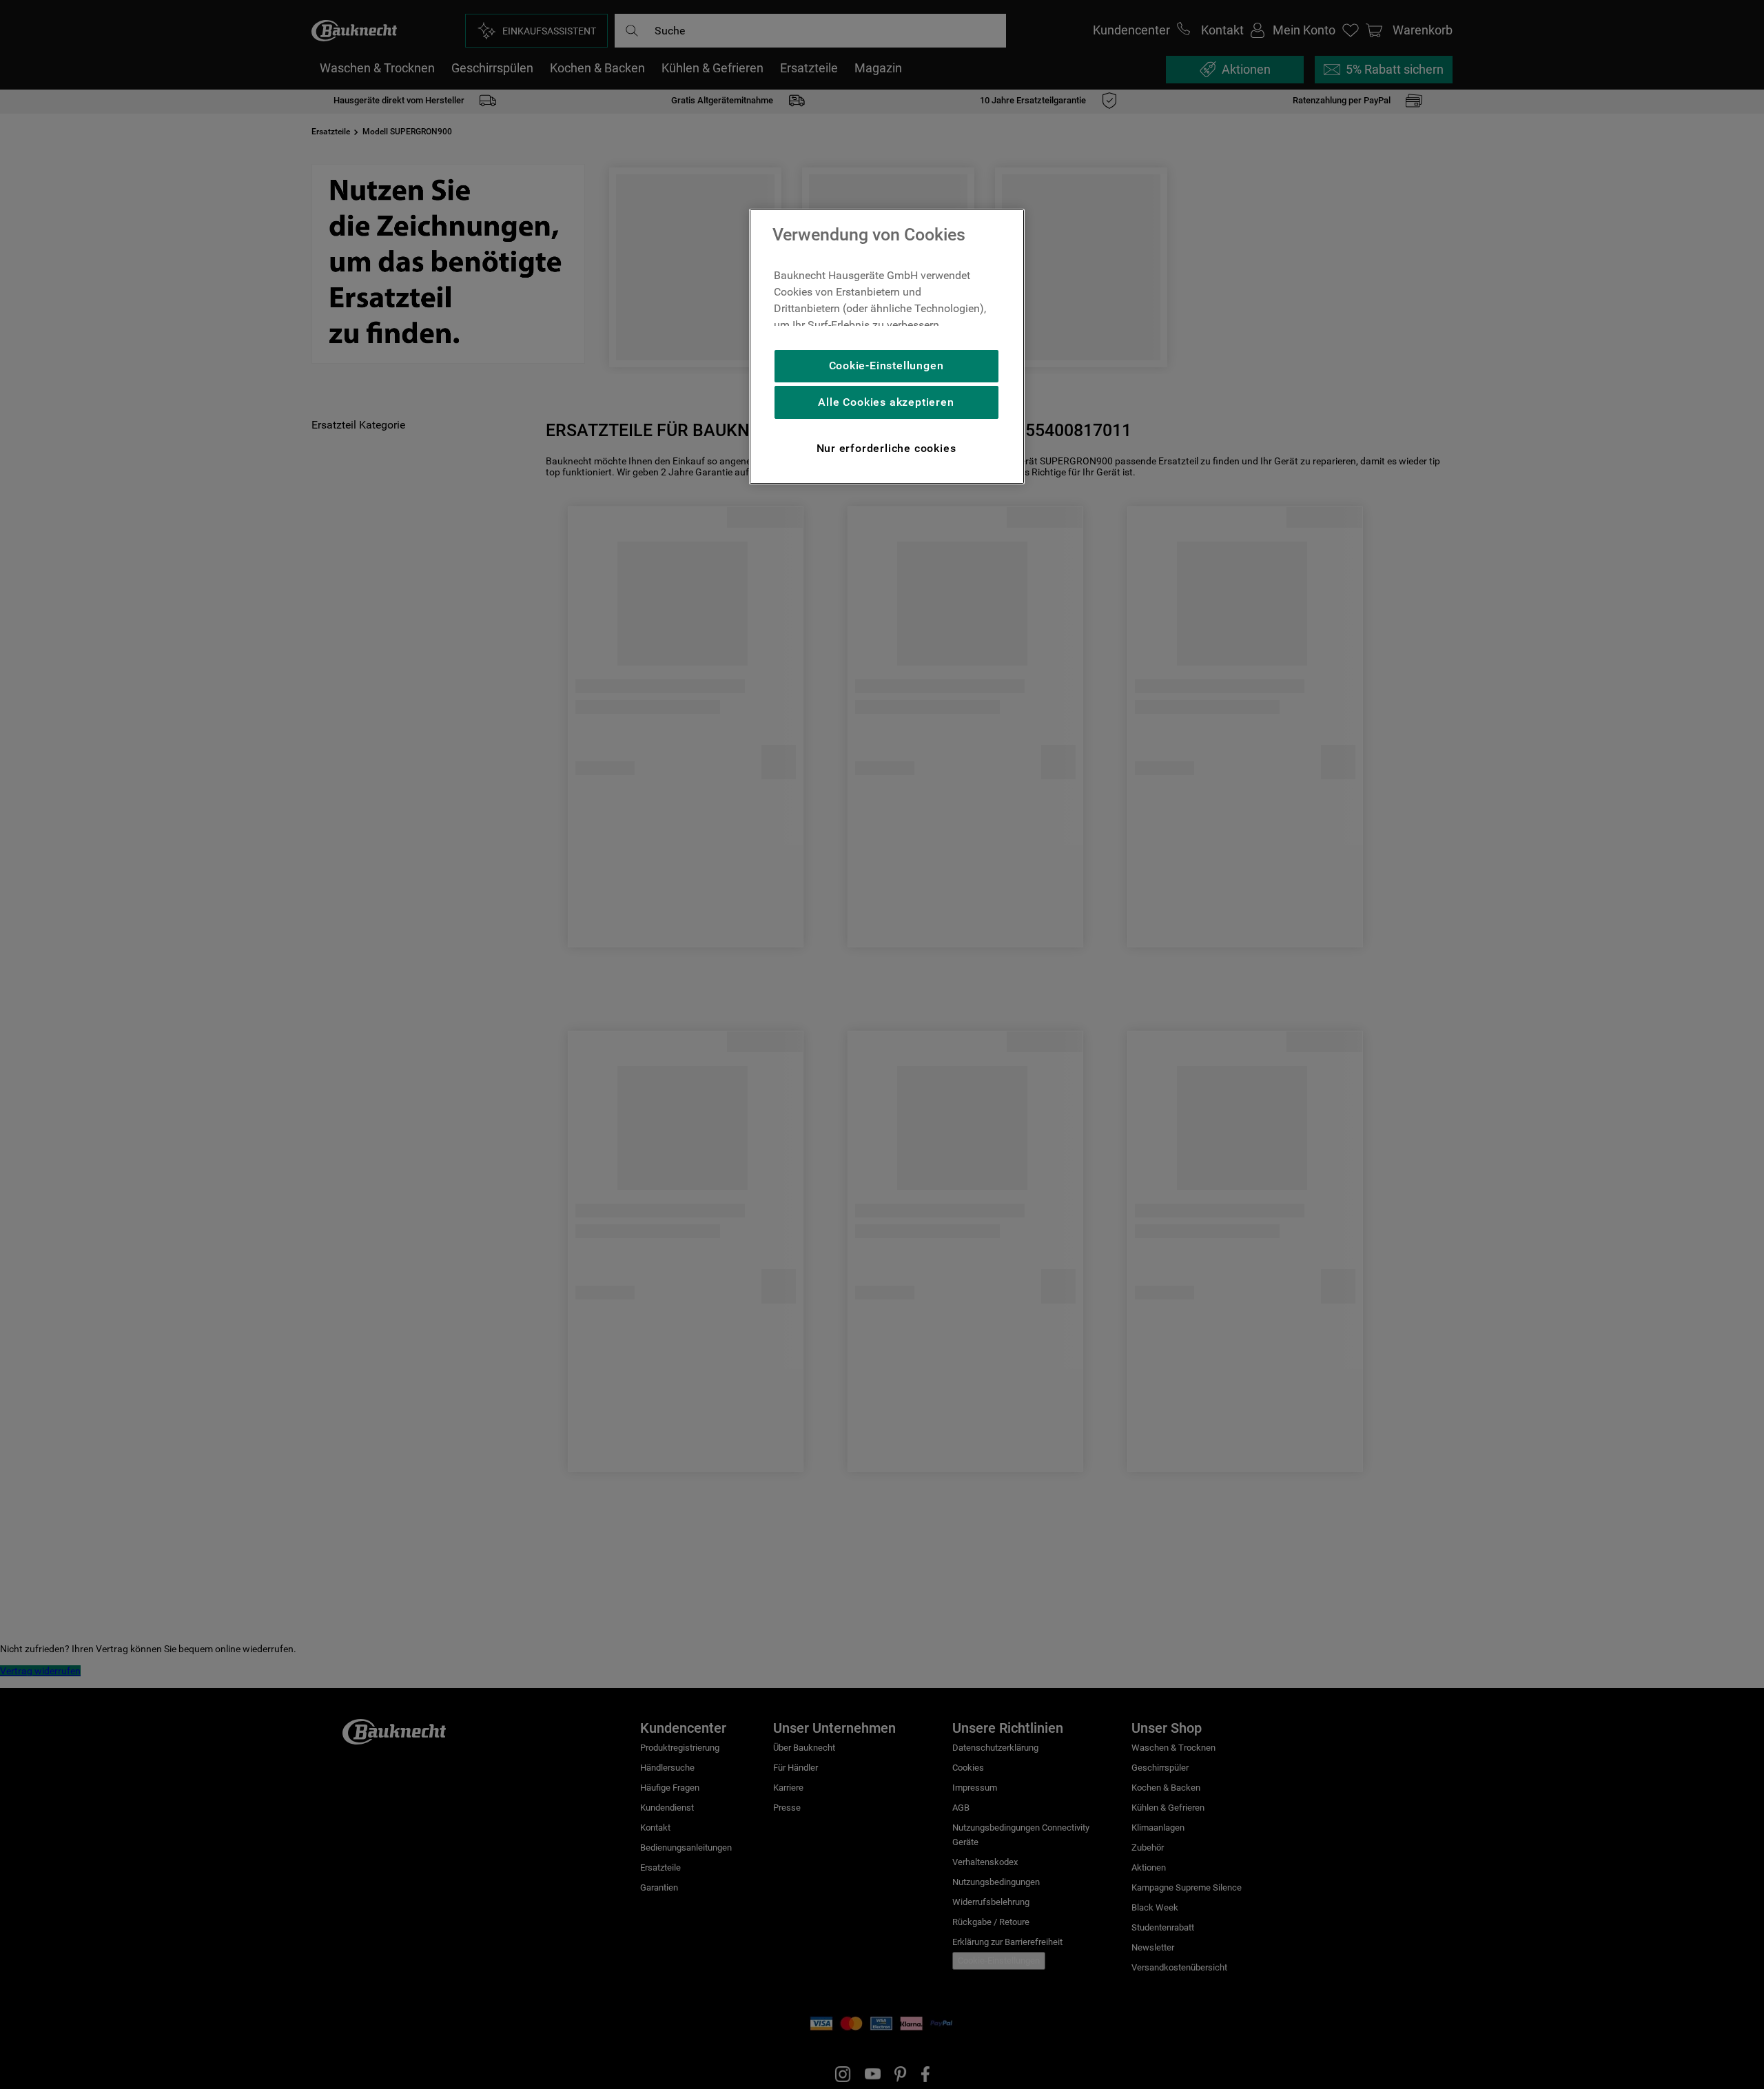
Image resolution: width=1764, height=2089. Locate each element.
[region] (887, 347)
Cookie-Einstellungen (886, 366)
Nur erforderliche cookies (886, 448)
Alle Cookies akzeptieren (886, 402)
